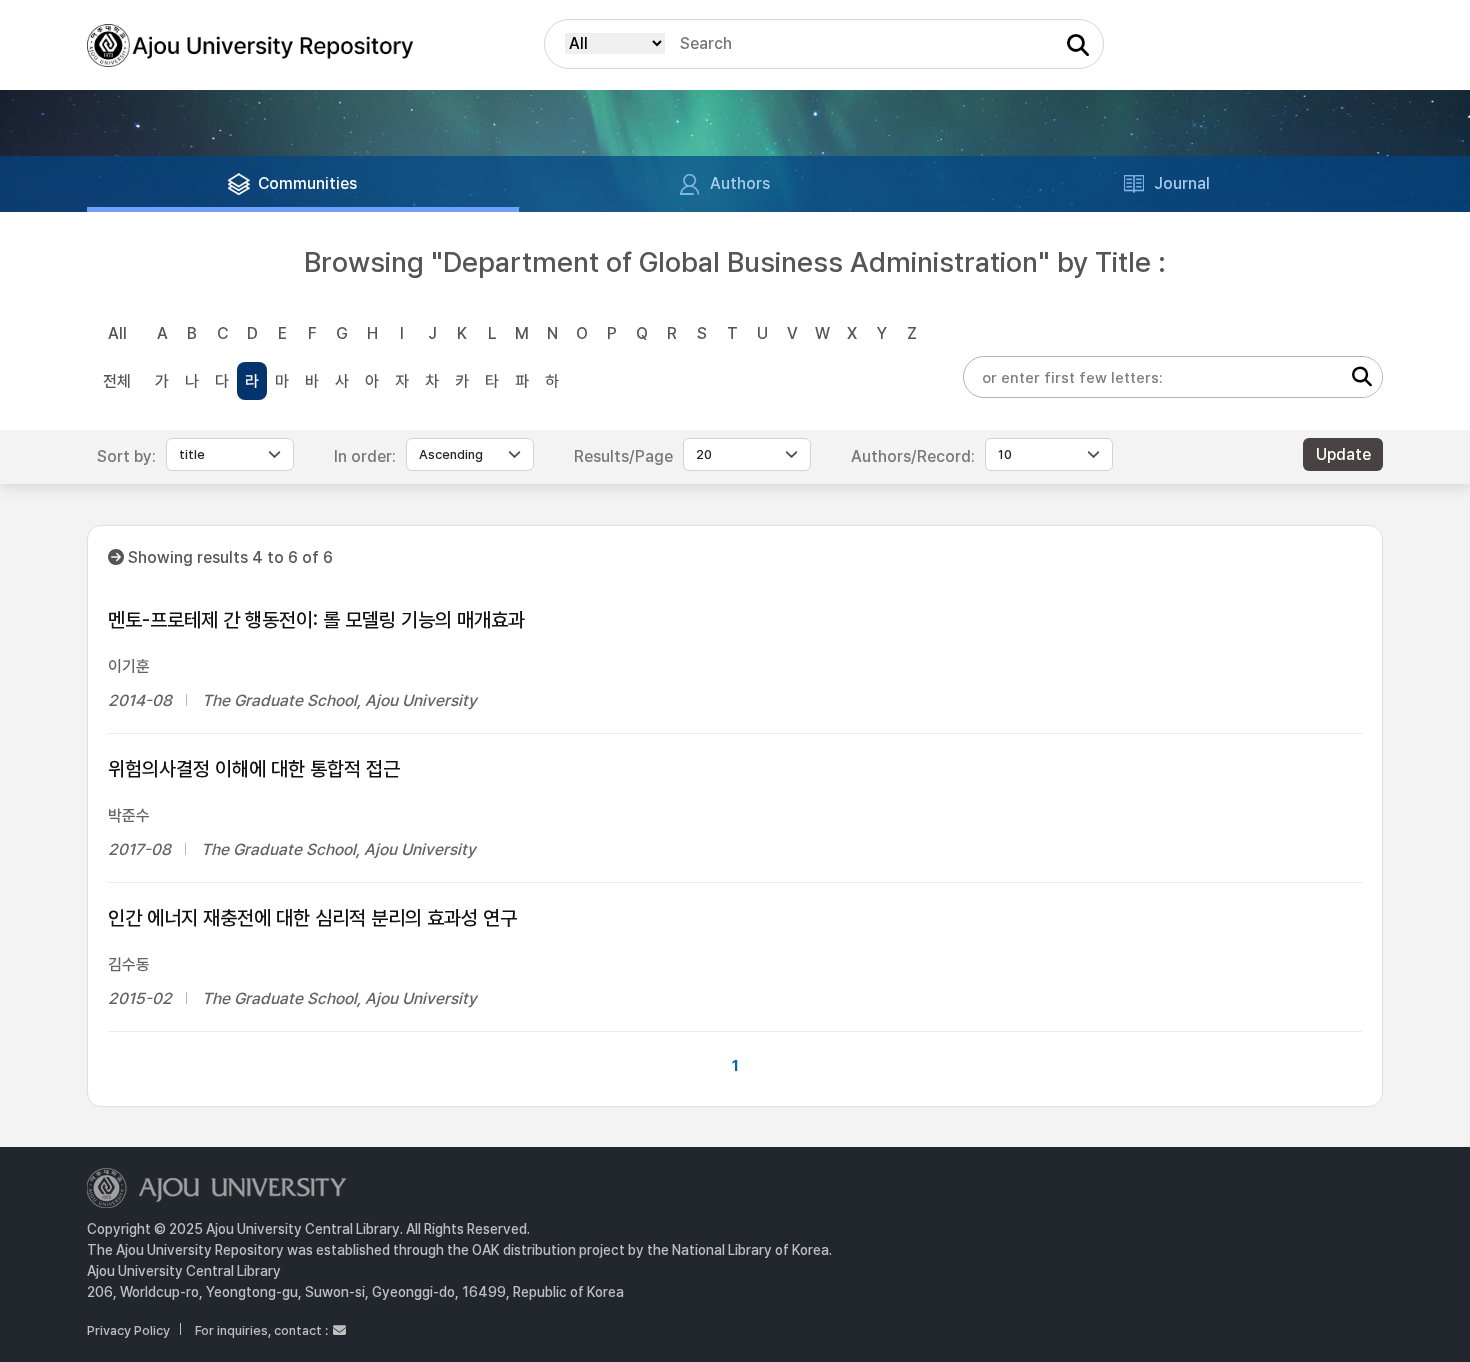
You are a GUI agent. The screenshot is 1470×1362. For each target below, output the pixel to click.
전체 (117, 381)
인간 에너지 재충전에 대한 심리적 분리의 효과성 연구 (312, 918)
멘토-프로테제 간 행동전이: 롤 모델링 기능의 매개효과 (316, 620)
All (117, 333)
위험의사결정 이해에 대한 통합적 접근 (254, 769)
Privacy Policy (128, 1330)
